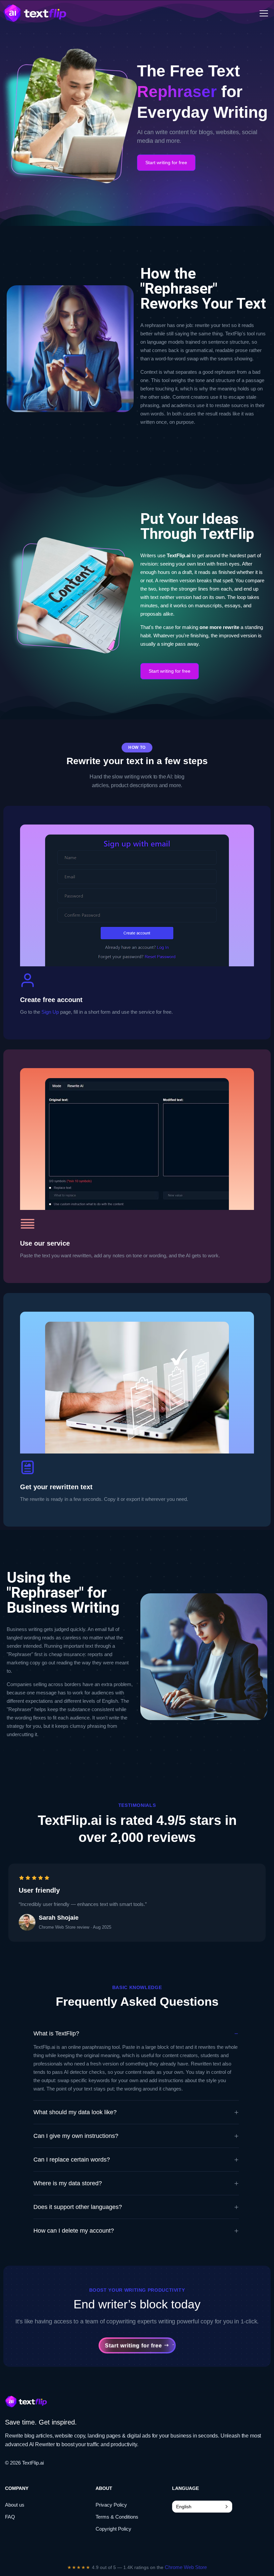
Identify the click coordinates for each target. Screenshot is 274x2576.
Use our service (45, 1243)
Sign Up (50, 1012)
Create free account (51, 1000)
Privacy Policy (111, 2505)
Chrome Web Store (186, 2567)
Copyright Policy (113, 2529)
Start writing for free (166, 163)
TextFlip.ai (33, 2463)
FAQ (10, 2517)
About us (15, 2505)
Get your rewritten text (56, 1487)
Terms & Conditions (117, 2517)
